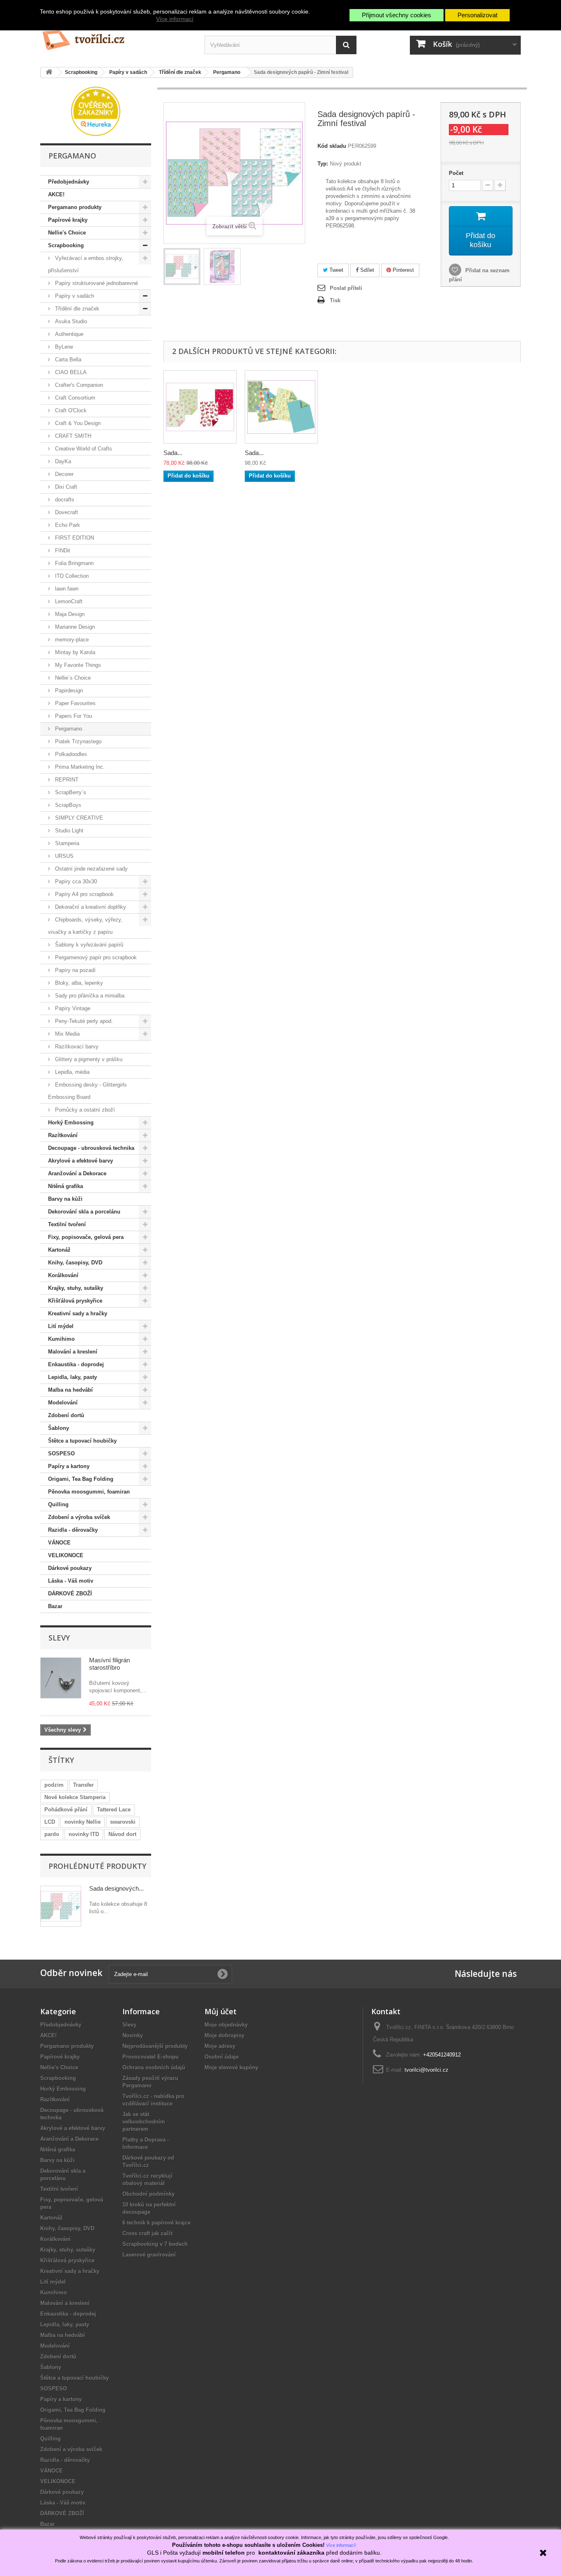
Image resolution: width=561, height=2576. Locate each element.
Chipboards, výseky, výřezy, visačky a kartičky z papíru (85, 926)
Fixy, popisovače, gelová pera (86, 1237)
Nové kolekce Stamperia (75, 1797)
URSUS (63, 856)
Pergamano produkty (75, 207)
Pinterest (402, 270)
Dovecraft (66, 512)
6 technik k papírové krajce (156, 2223)
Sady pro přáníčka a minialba (89, 996)
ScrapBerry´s (70, 792)
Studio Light (68, 831)
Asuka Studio (70, 321)
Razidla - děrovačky (73, 1530)
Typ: (323, 164)
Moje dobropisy (224, 2035)
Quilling (58, 1504)
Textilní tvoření (67, 1224)
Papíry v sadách (74, 296)
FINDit (62, 550)
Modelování (63, 1403)
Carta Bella (67, 360)
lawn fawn (66, 589)
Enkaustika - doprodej (76, 1364)
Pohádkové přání (66, 1810)
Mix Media (67, 1034)
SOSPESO (61, 1453)
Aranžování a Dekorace (77, 1173)
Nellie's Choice (67, 233)
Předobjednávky (69, 182)
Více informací (175, 19)
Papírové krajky (68, 220)
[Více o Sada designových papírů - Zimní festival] (61, 1906)
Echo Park (67, 525)
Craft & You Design (77, 423)
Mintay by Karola (74, 652)
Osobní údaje (222, 2057)
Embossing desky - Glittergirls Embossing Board (87, 1091)
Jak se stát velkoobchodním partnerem (144, 2122)
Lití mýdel (61, 1326)
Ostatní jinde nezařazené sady (91, 869)
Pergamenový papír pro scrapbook (95, 957)
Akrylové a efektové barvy (80, 1161)
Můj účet (221, 2011)
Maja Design (69, 614)
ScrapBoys (67, 805)
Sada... (173, 453)
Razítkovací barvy (76, 1047)
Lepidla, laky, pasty (72, 1377)
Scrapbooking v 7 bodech (155, 2244)
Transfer (83, 1785)
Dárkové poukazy (70, 1568)
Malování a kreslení (73, 1352)
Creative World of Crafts (83, 449)
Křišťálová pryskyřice (75, 1301)
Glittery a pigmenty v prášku (88, 1059)
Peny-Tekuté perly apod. (83, 1021)
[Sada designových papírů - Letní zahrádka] (281, 407)
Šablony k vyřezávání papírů (88, 945)
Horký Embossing (71, 1123)
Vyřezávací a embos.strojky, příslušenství (86, 264)
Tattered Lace (114, 1810)
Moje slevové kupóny (231, 2067)
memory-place (71, 640)
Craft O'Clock (70, 410)
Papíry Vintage (72, 1008)
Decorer (63, 474)
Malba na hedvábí (70, 1390)
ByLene (63, 347)
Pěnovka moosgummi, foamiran (89, 1492)
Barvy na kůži (65, 1199)
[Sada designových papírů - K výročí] (200, 407)
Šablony (59, 1428)
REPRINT (66, 780)
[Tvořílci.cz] (116, 37)
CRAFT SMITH (72, 436)
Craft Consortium (74, 398)
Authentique (68, 334)
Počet (456, 173)
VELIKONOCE (66, 1555)
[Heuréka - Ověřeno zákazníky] (96, 111)
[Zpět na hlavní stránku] (49, 72)
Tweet (336, 270)
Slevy (59, 1638)
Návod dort (122, 1834)
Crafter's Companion (78, 385)
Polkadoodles (70, 754)
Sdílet (366, 270)
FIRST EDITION (74, 538)
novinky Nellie (83, 1822)
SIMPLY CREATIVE (78, 818)
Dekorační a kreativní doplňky (90, 907)
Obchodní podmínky (148, 2194)
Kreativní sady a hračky (78, 1313)
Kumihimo (61, 1339)
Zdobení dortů (66, 1415)
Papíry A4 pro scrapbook (84, 894)
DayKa (62, 461)
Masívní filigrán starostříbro (109, 1664)
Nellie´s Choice (72, 678)
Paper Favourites (75, 703)
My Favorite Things (77, 665)
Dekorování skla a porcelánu (84, 1212)
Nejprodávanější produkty (155, 2046)
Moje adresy (220, 2046)
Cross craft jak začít (147, 2233)
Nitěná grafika (66, 1186)
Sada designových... (116, 1888)
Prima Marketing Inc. (79, 767)
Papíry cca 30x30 (75, 881)
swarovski (123, 1822)
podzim (54, 1785)
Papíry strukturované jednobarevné (96, 283)
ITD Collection (71, 576)
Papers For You (73, 716)
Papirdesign (68, 691)
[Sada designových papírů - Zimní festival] (182, 267)
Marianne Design (74, 627)
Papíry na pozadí (75, 970)
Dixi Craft (65, 487)
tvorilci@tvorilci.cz (426, 2070)
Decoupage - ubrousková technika (91, 1148)
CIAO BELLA (70, 372)
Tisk (335, 300)
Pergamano (68, 729)
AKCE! (56, 194)
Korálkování (63, 1275)
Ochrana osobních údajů (154, 2067)
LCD (50, 1822)
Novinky (133, 2035)
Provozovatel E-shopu (151, 2057)
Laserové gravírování (149, 2255)
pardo (52, 1834)
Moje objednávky (226, 2025)
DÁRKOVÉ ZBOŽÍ (70, 1594)
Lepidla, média (71, 1072)
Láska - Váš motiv (71, 1581)
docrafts (64, 500)
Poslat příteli (346, 288)
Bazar (55, 1606)
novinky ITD (84, 1834)
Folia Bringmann (74, 563)
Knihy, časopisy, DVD (75, 1263)
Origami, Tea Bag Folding (81, 1479)
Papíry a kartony (69, 1466)
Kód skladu (332, 146)
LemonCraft (68, 601)
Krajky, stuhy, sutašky (76, 1288)
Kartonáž (59, 1250)
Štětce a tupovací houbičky (82, 1441)
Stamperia (66, 843)
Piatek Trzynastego (77, 741)
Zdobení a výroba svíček (79, 1517)
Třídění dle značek (76, 309)
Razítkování (63, 1135)
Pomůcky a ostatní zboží (84, 1110)
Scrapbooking (66, 245)
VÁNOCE (59, 1543)
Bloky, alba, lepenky (78, 983)
